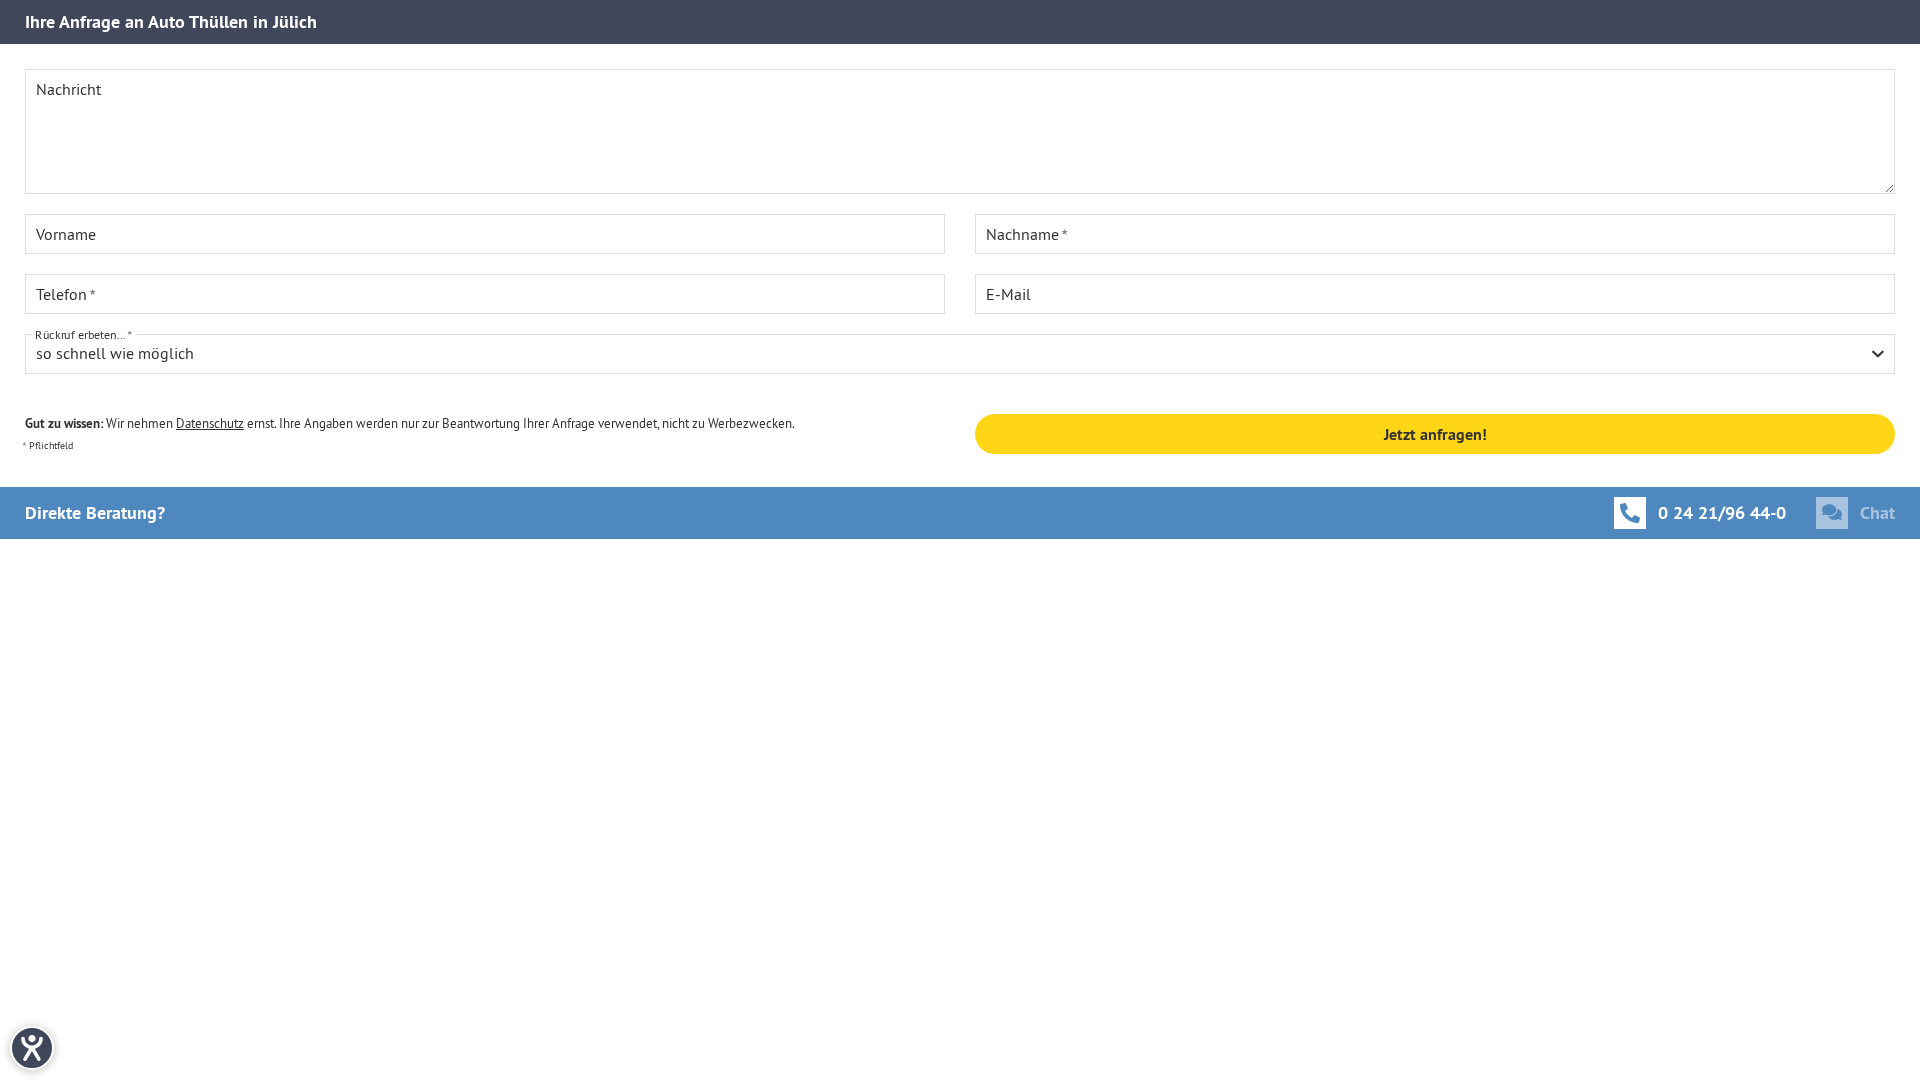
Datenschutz (210, 423)
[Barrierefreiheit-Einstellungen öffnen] (32, 1048)
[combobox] (960, 354)
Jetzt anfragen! (1435, 434)
